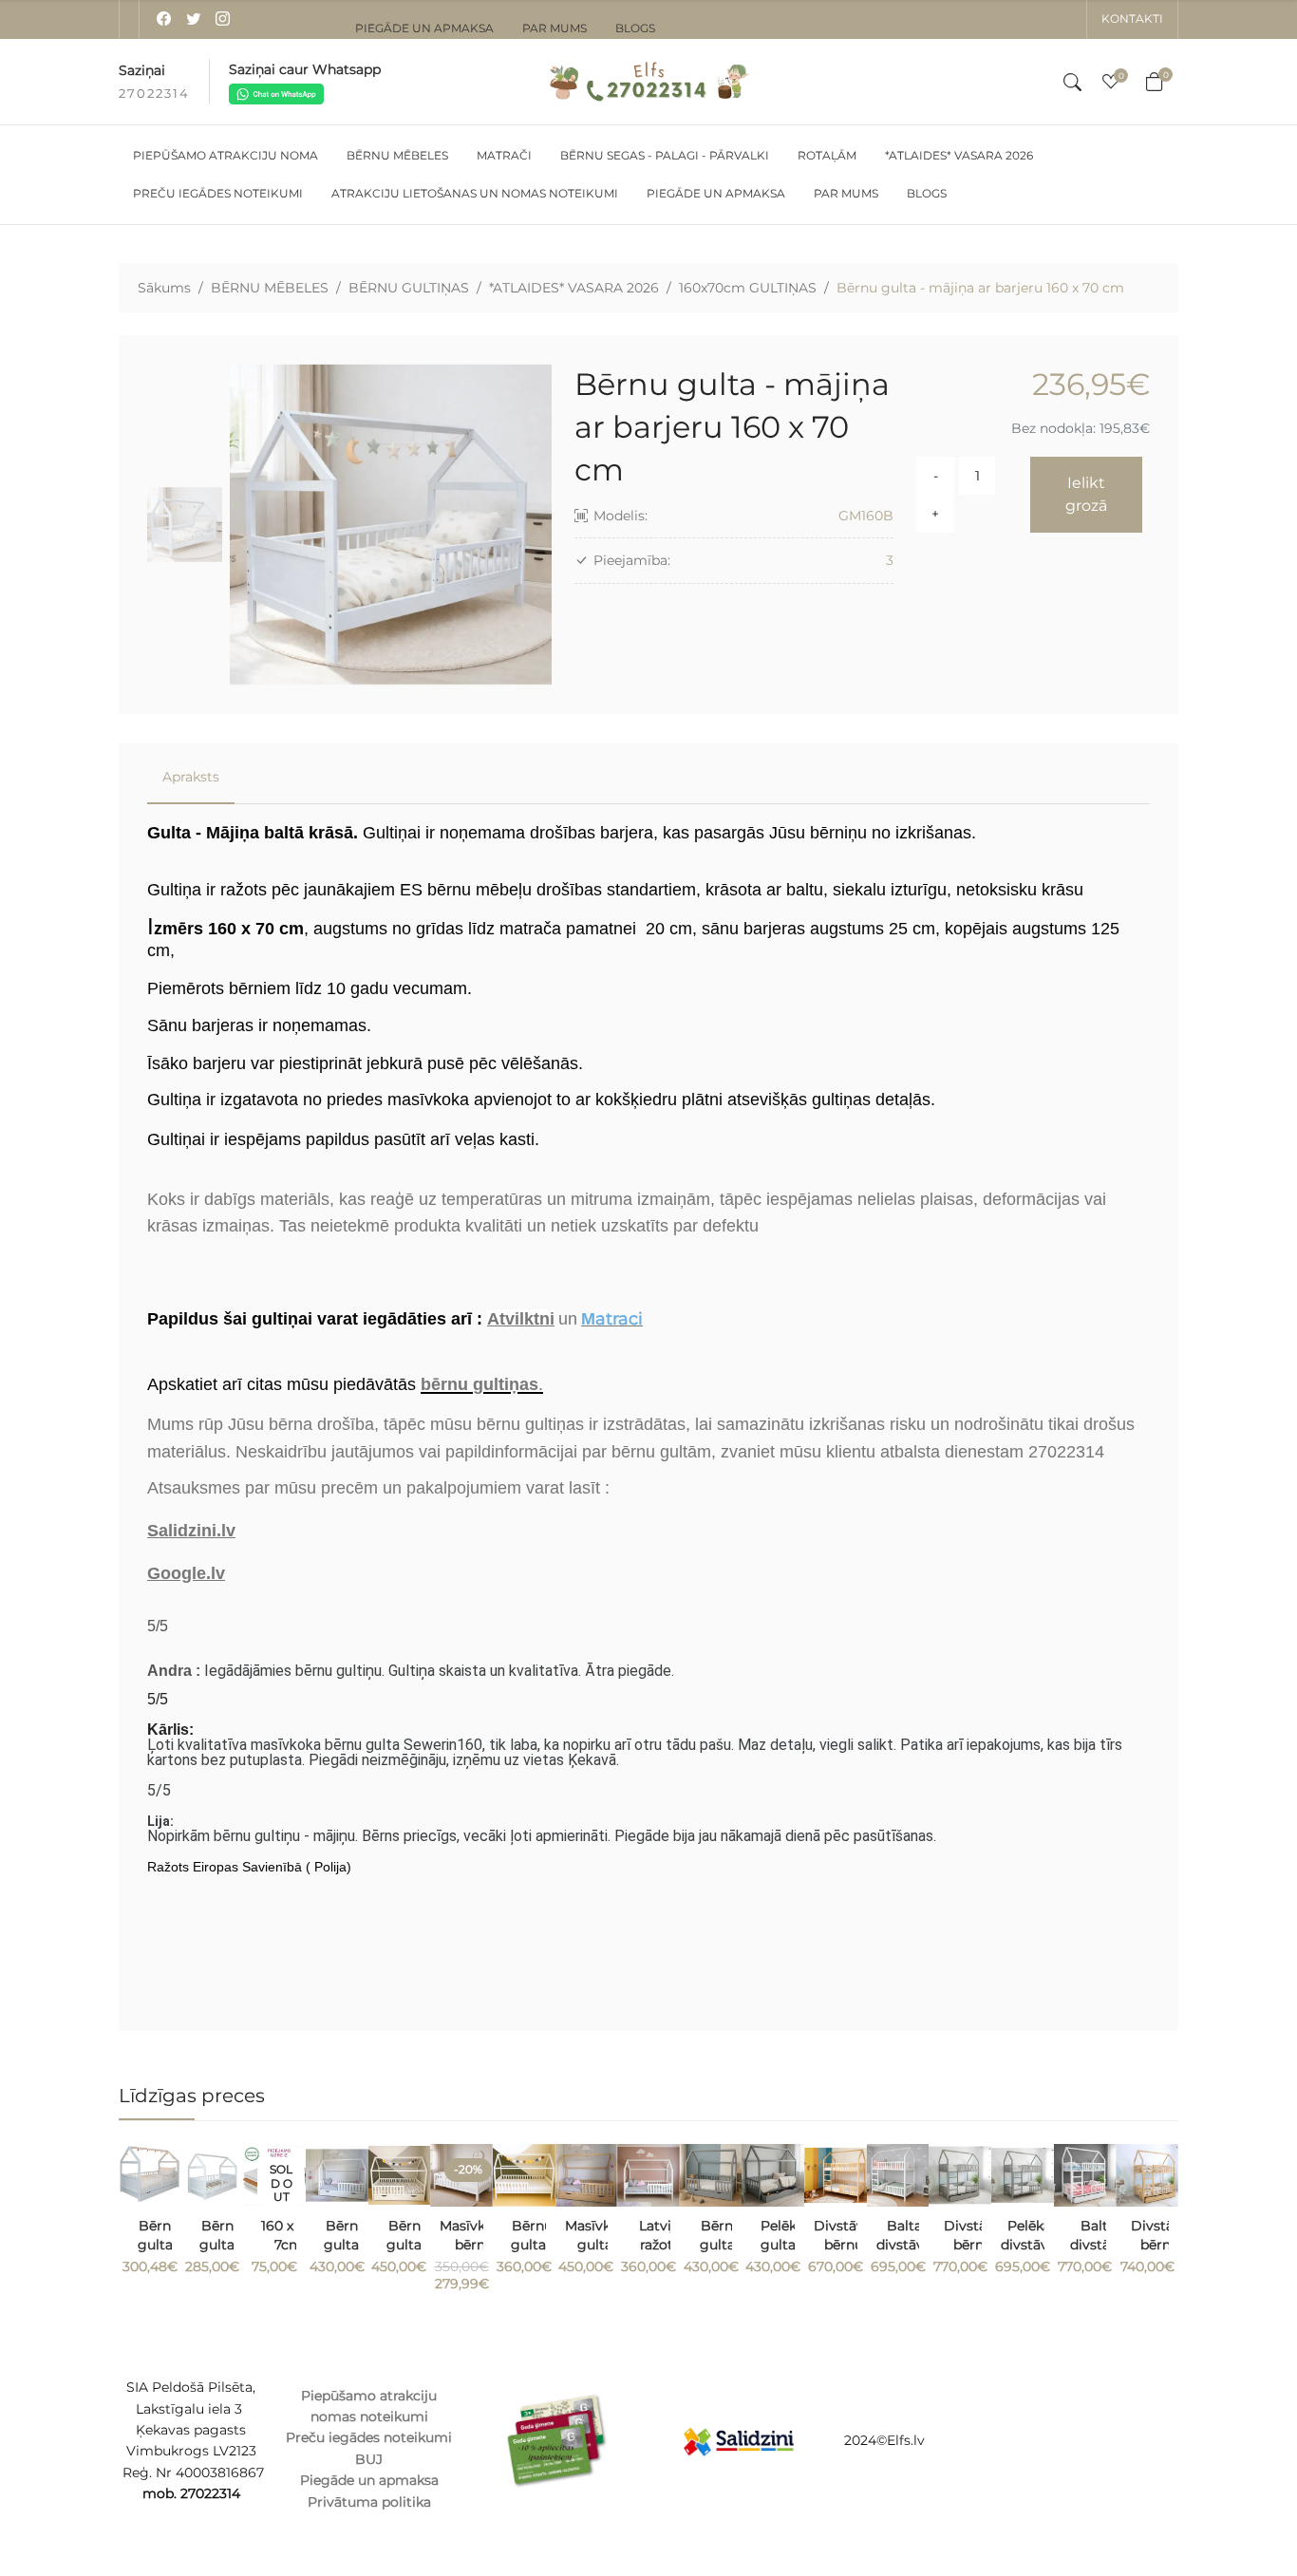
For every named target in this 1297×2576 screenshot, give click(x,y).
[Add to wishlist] (167, 2177)
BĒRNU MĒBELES (270, 288)
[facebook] (164, 20)
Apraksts (191, 777)
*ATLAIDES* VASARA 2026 (574, 288)
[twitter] (193, 20)
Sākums (164, 288)
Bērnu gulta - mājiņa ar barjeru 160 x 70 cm (980, 288)
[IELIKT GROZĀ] (167, 2225)
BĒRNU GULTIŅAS (409, 288)
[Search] (1072, 82)
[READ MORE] (291, 2225)
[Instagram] (223, 20)
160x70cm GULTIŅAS (748, 288)
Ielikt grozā (1086, 494)
